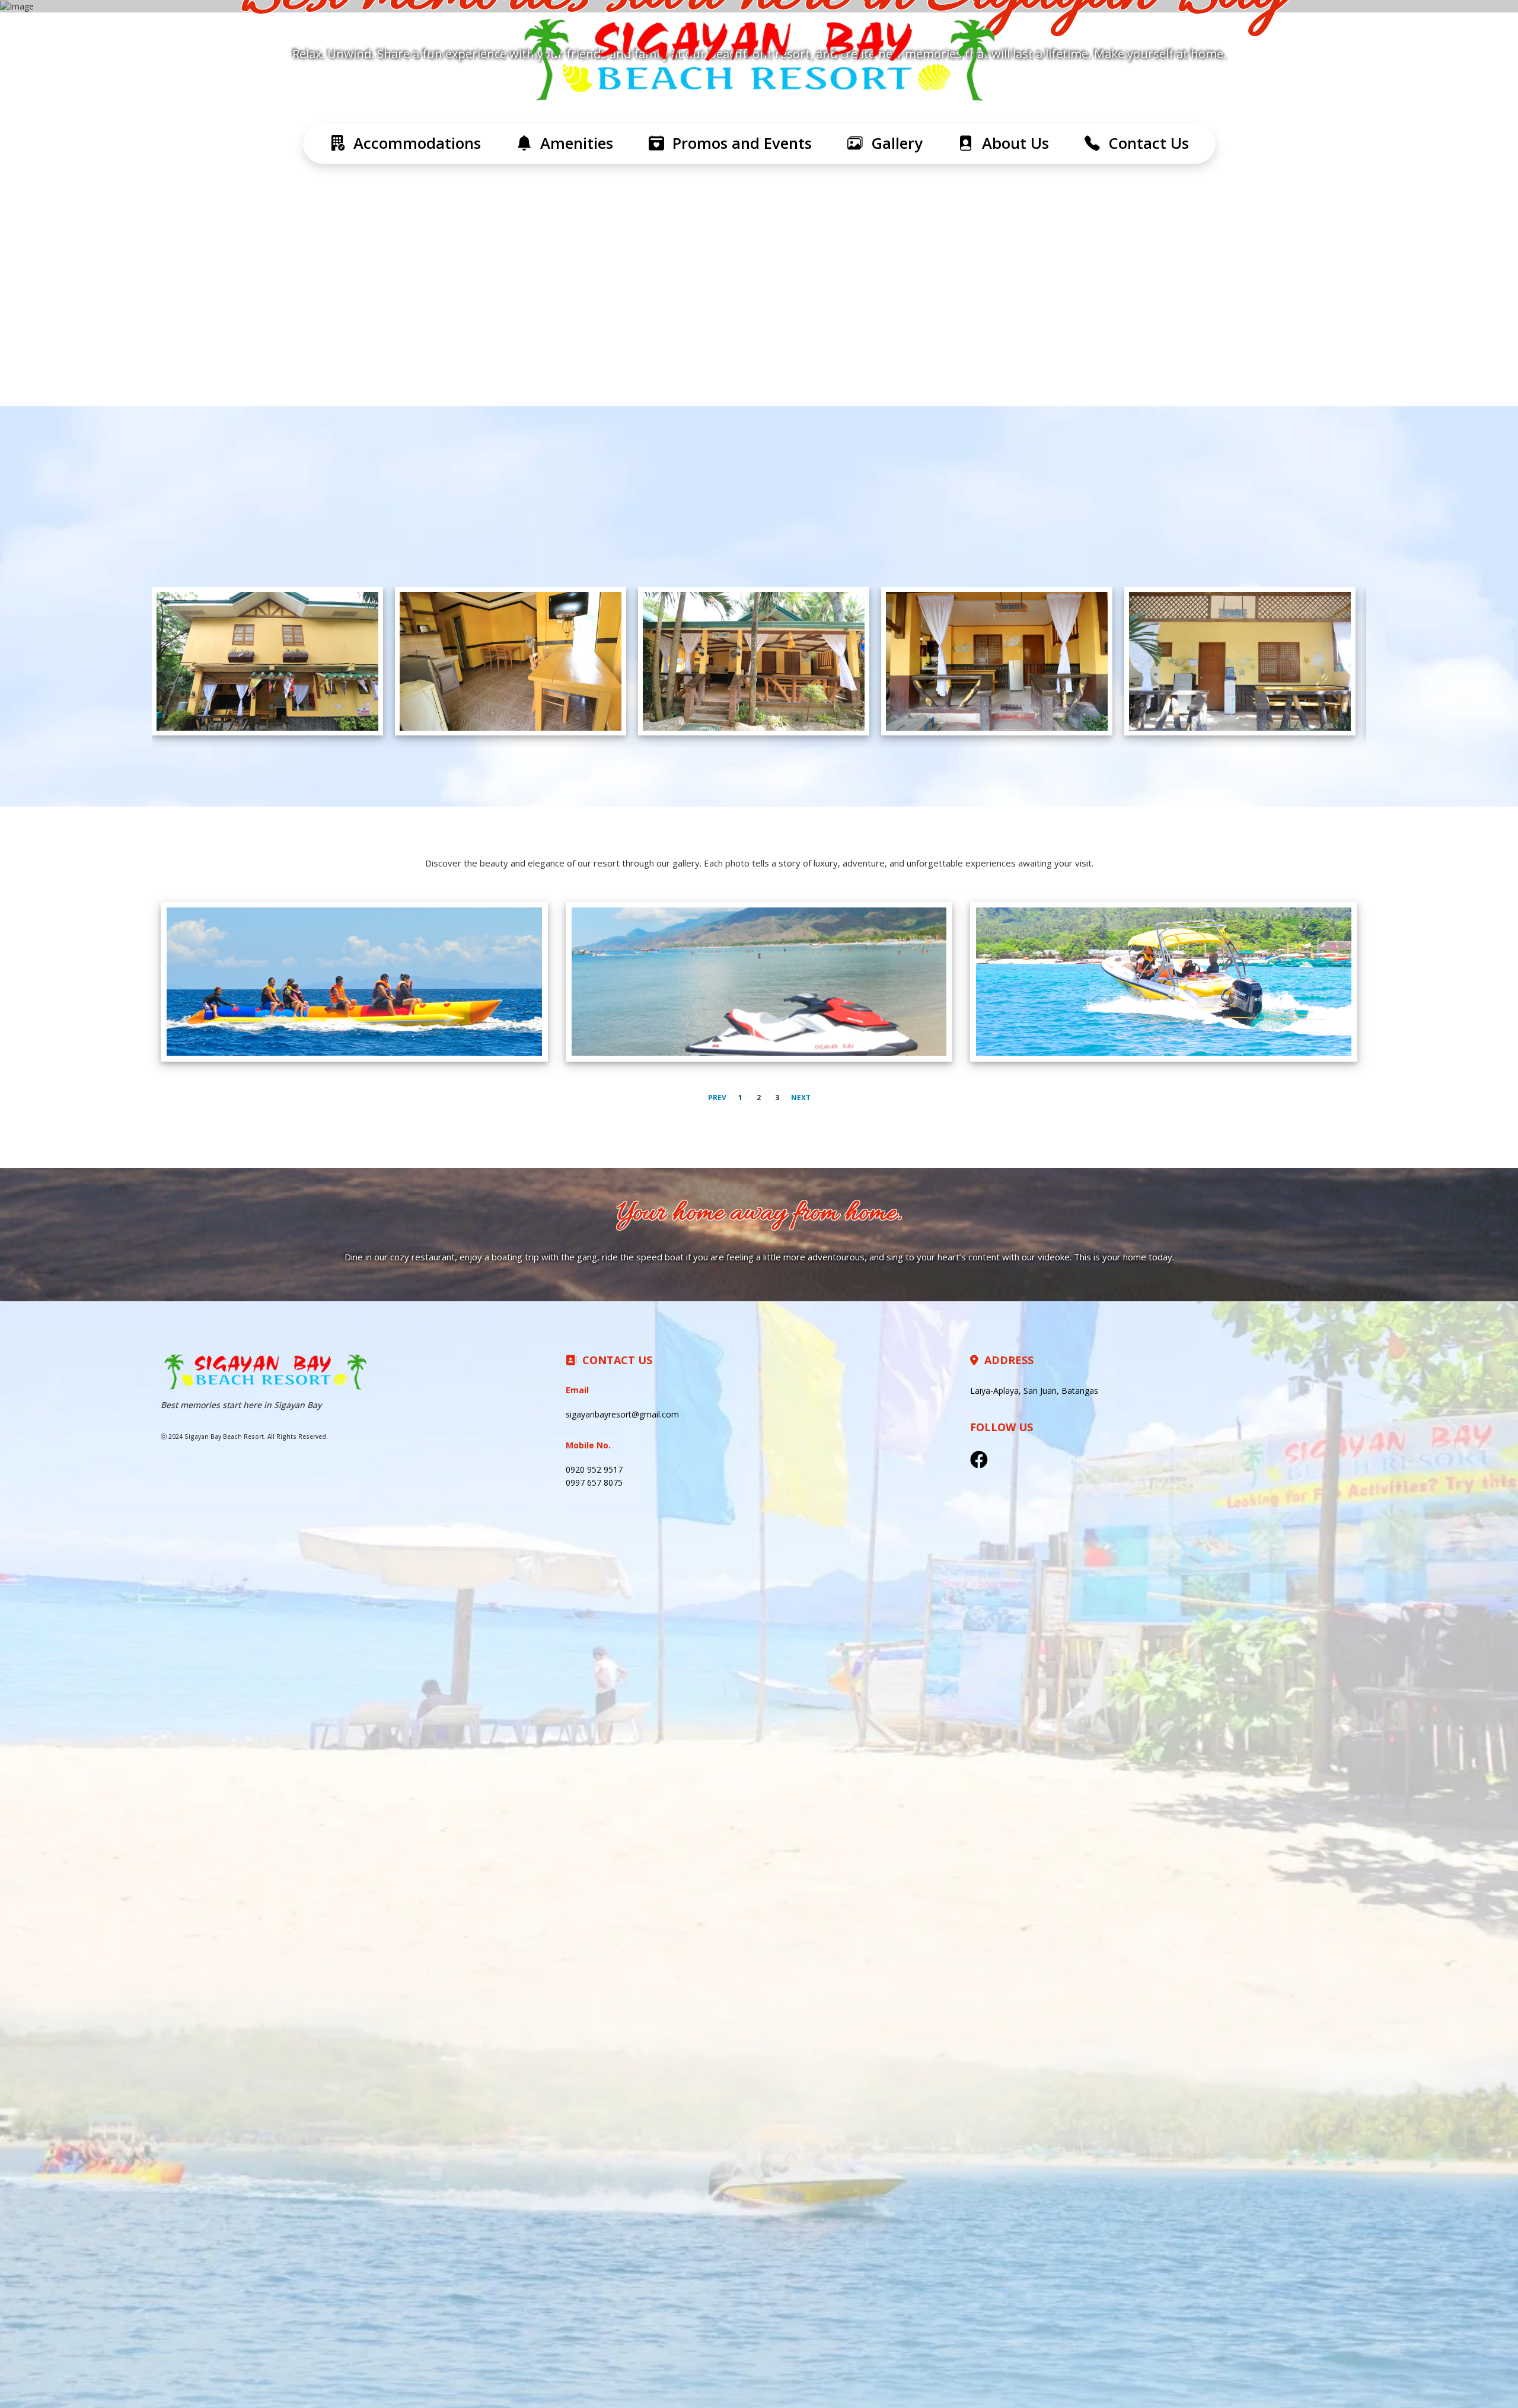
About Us (1011, 143)
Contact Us (1144, 143)
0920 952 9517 (594, 1469)
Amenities (573, 143)
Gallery (893, 143)
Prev (717, 1098)
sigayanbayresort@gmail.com (622, 1414)
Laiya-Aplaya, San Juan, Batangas (1034, 1391)
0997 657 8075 (594, 1482)
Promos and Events (738, 143)
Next (801, 1098)
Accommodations (413, 143)
